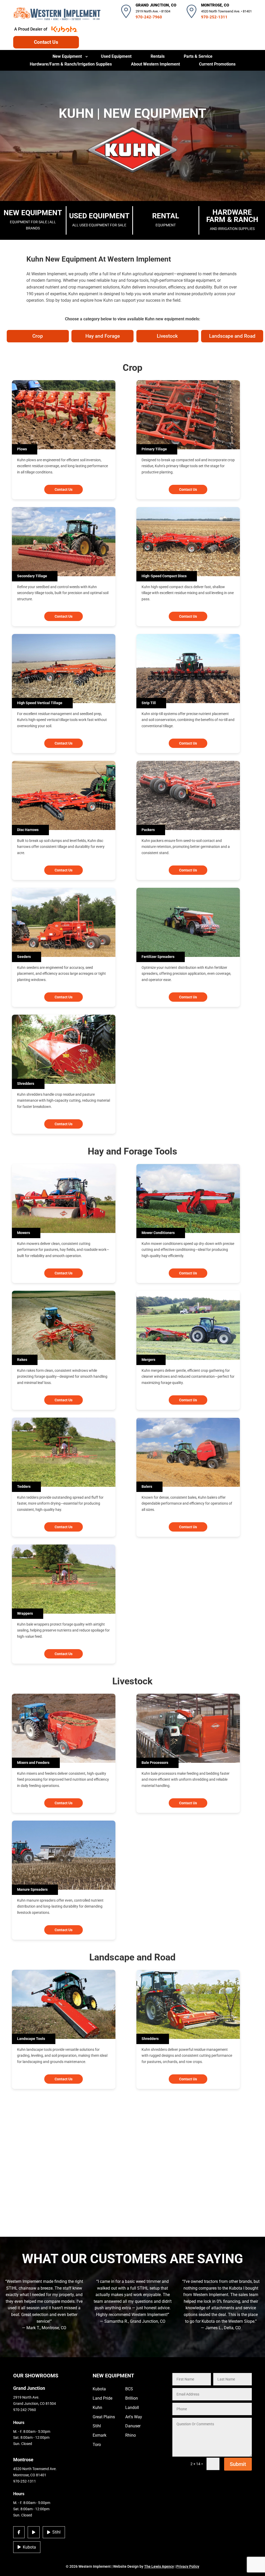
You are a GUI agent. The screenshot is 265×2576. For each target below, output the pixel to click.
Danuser (133, 2426)
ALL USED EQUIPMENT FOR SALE (99, 219)
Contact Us (46, 42)
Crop (38, 336)
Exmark (100, 2435)
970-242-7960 (149, 17)
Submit (238, 2464)
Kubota (29, 2547)
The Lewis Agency (159, 2566)
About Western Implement (155, 64)
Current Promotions (217, 64)
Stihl (56, 2532)
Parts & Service (198, 57)
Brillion (132, 2398)
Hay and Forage (103, 336)
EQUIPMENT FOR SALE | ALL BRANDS (33, 219)
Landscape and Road (232, 336)
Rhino (131, 2435)
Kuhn (97, 2408)
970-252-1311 (214, 17)
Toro (97, 2445)
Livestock (167, 336)
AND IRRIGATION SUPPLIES (232, 219)
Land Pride (102, 2398)
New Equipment (67, 57)
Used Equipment (116, 57)
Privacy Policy (188, 2566)
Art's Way (134, 2417)
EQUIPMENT (166, 219)
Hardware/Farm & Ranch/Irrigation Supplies (71, 64)
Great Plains (104, 2417)
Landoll (132, 2408)
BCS (129, 2389)
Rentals (158, 57)
